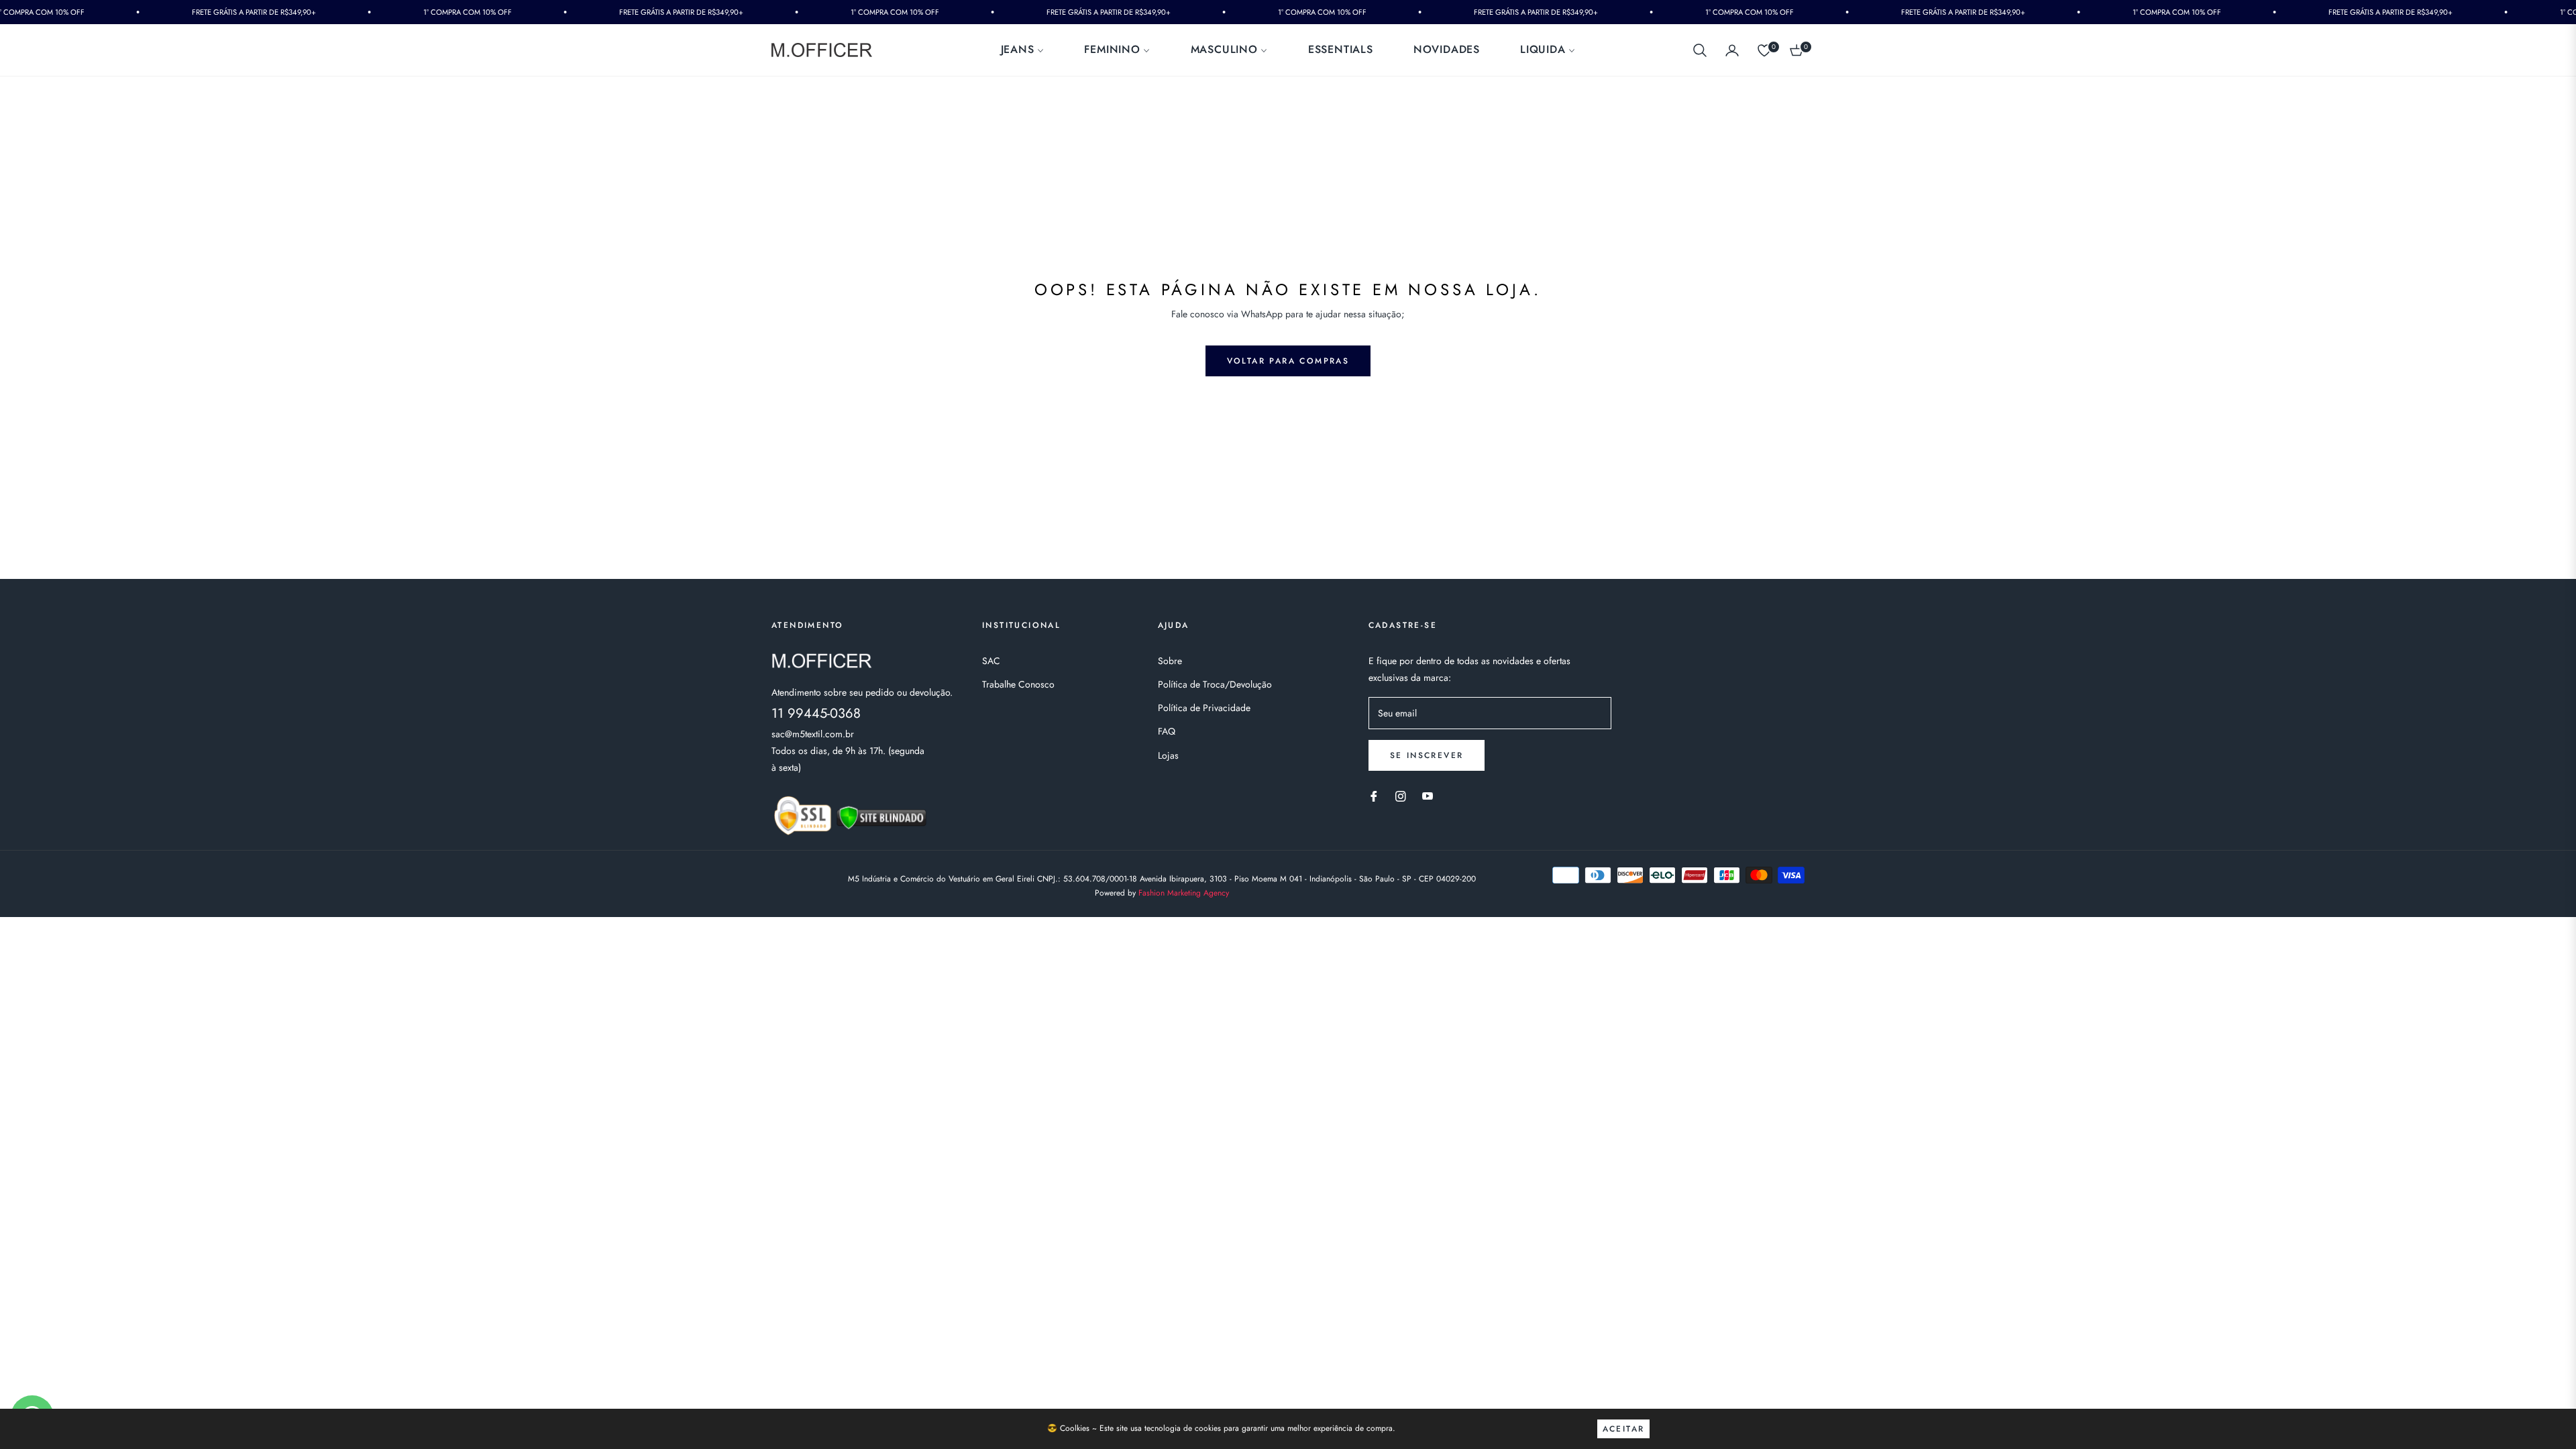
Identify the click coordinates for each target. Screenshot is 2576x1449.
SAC (991, 661)
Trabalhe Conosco (1018, 684)
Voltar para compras (1288, 361)
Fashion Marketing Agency (1184, 893)
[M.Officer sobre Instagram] (1401, 795)
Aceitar (1624, 1429)
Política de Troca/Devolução (1215, 684)
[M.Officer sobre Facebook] (1374, 795)
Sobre (1170, 661)
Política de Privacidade (1204, 708)
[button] (1700, 50)
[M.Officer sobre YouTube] (1428, 795)
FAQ (1167, 731)
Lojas (1168, 755)
